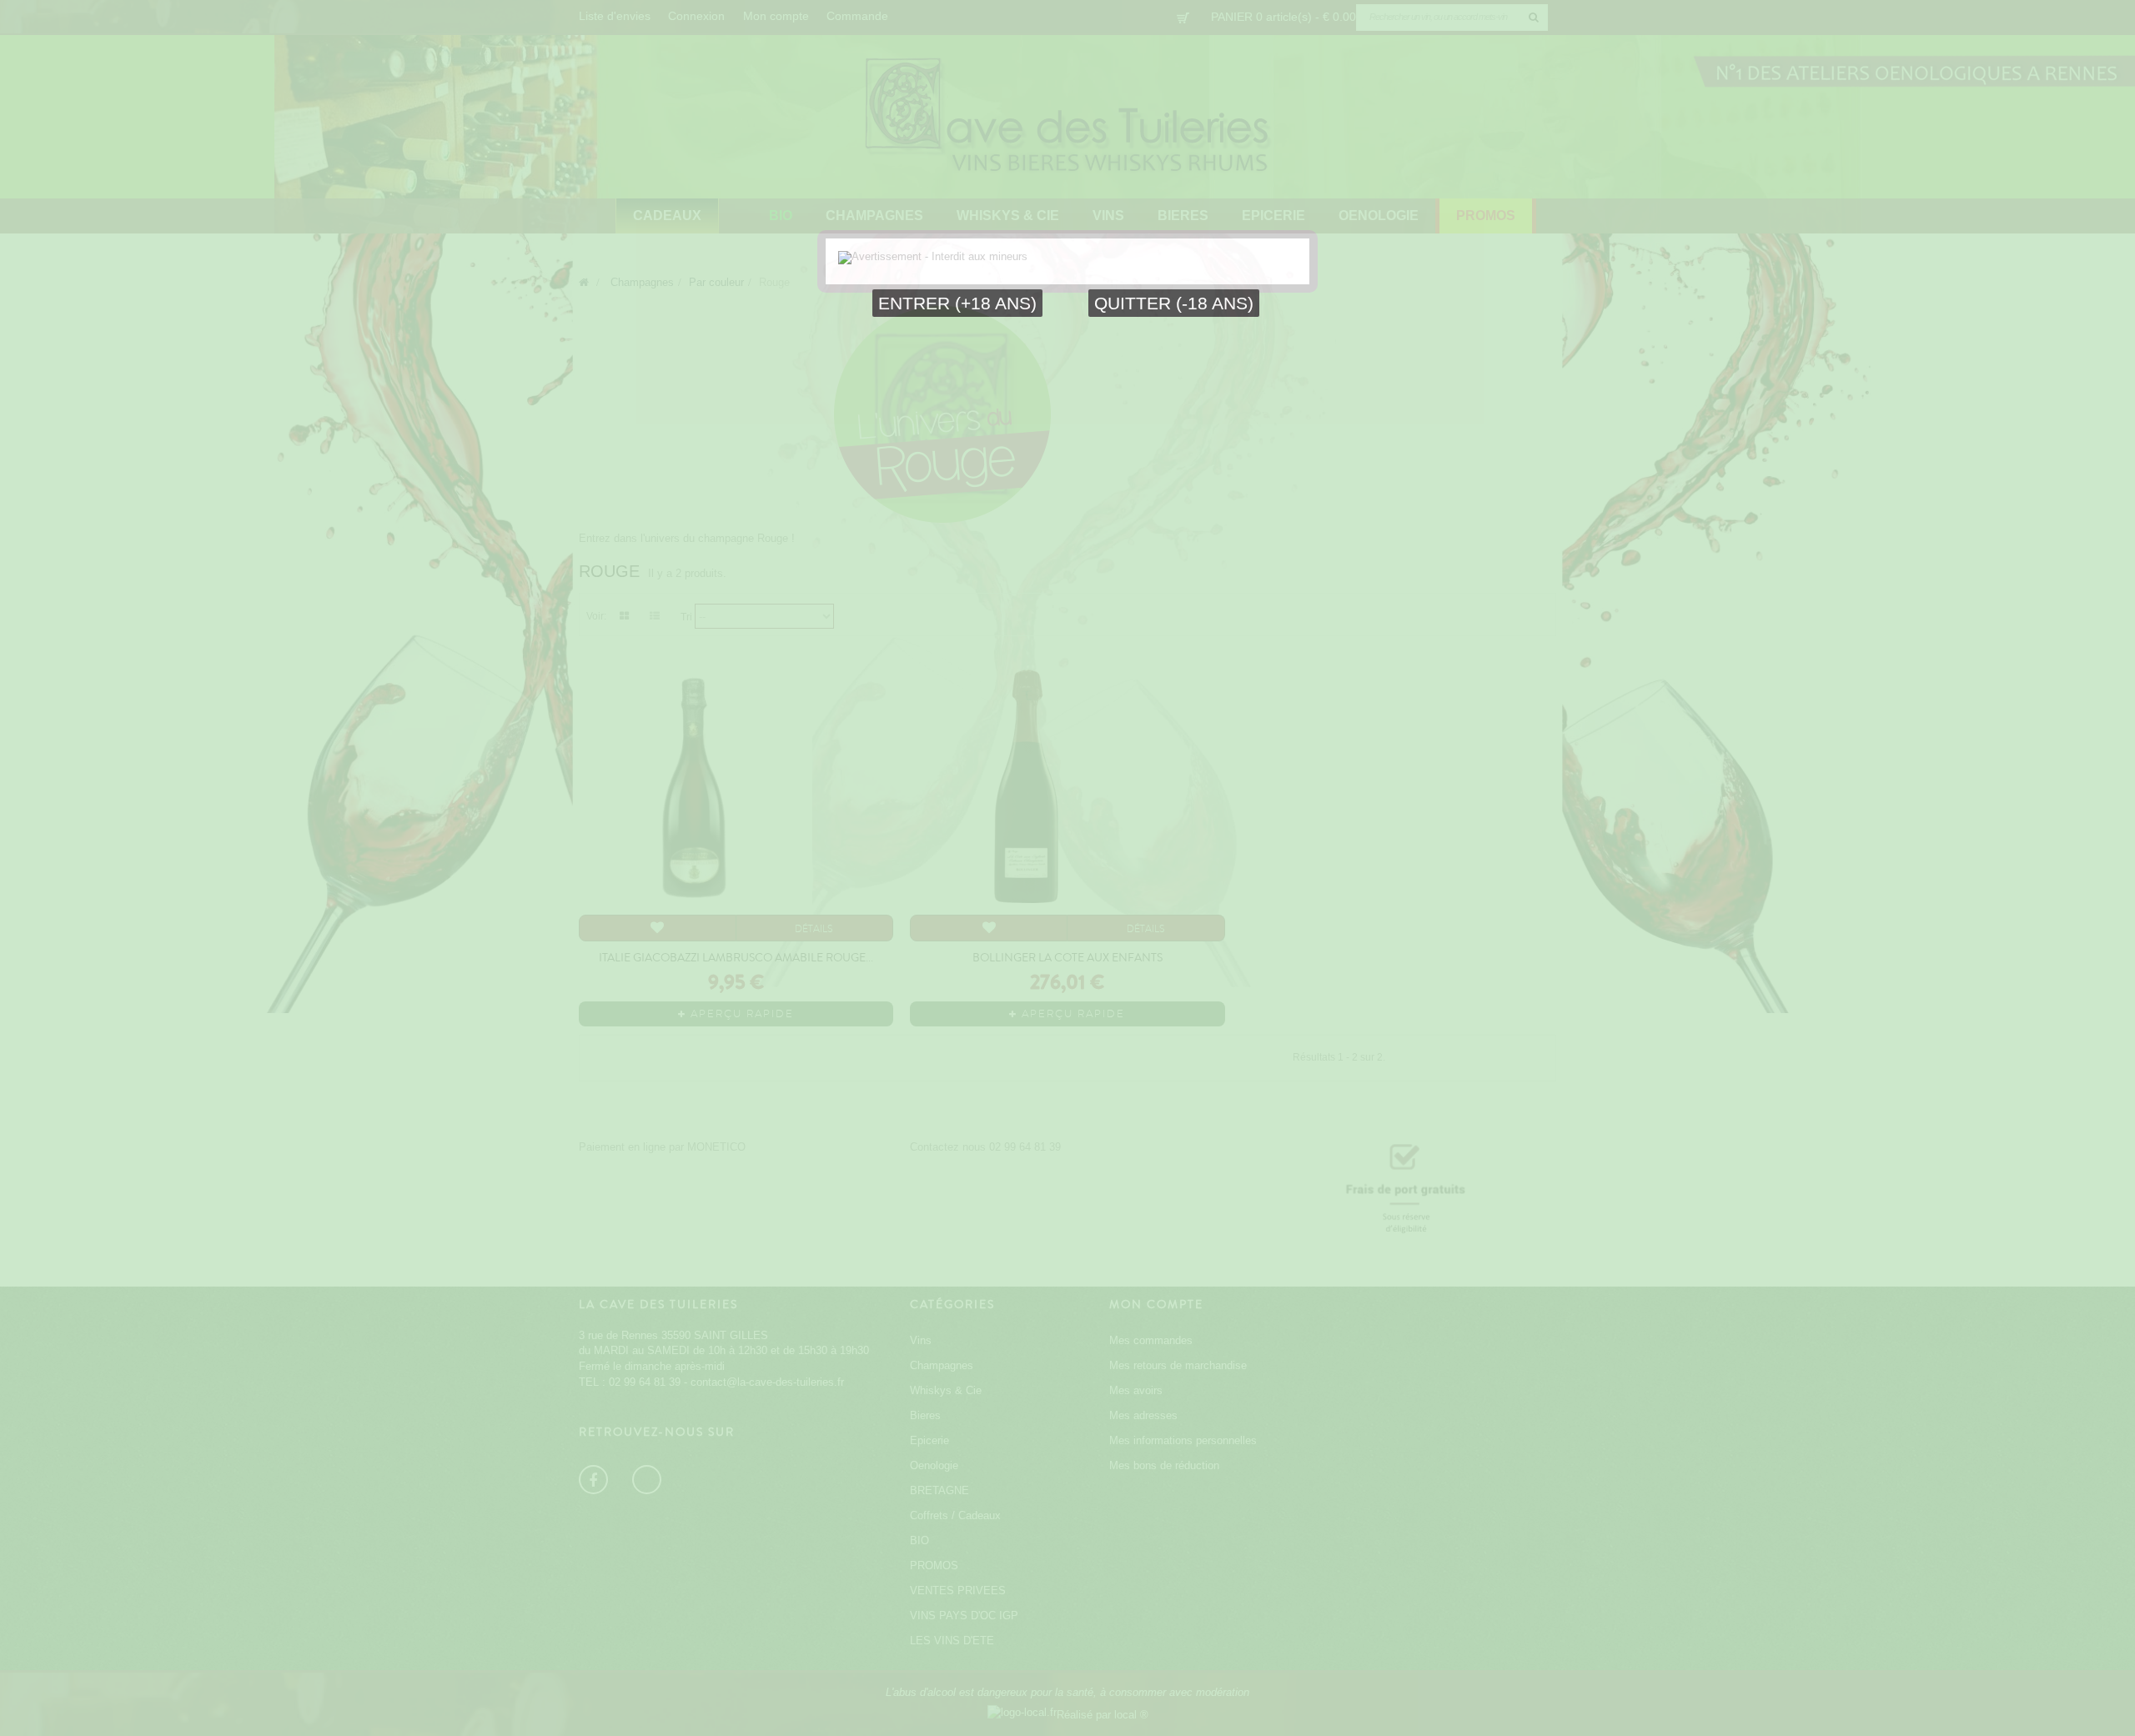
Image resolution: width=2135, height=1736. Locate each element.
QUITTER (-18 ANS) (1174, 303)
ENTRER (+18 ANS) (957, 303)
